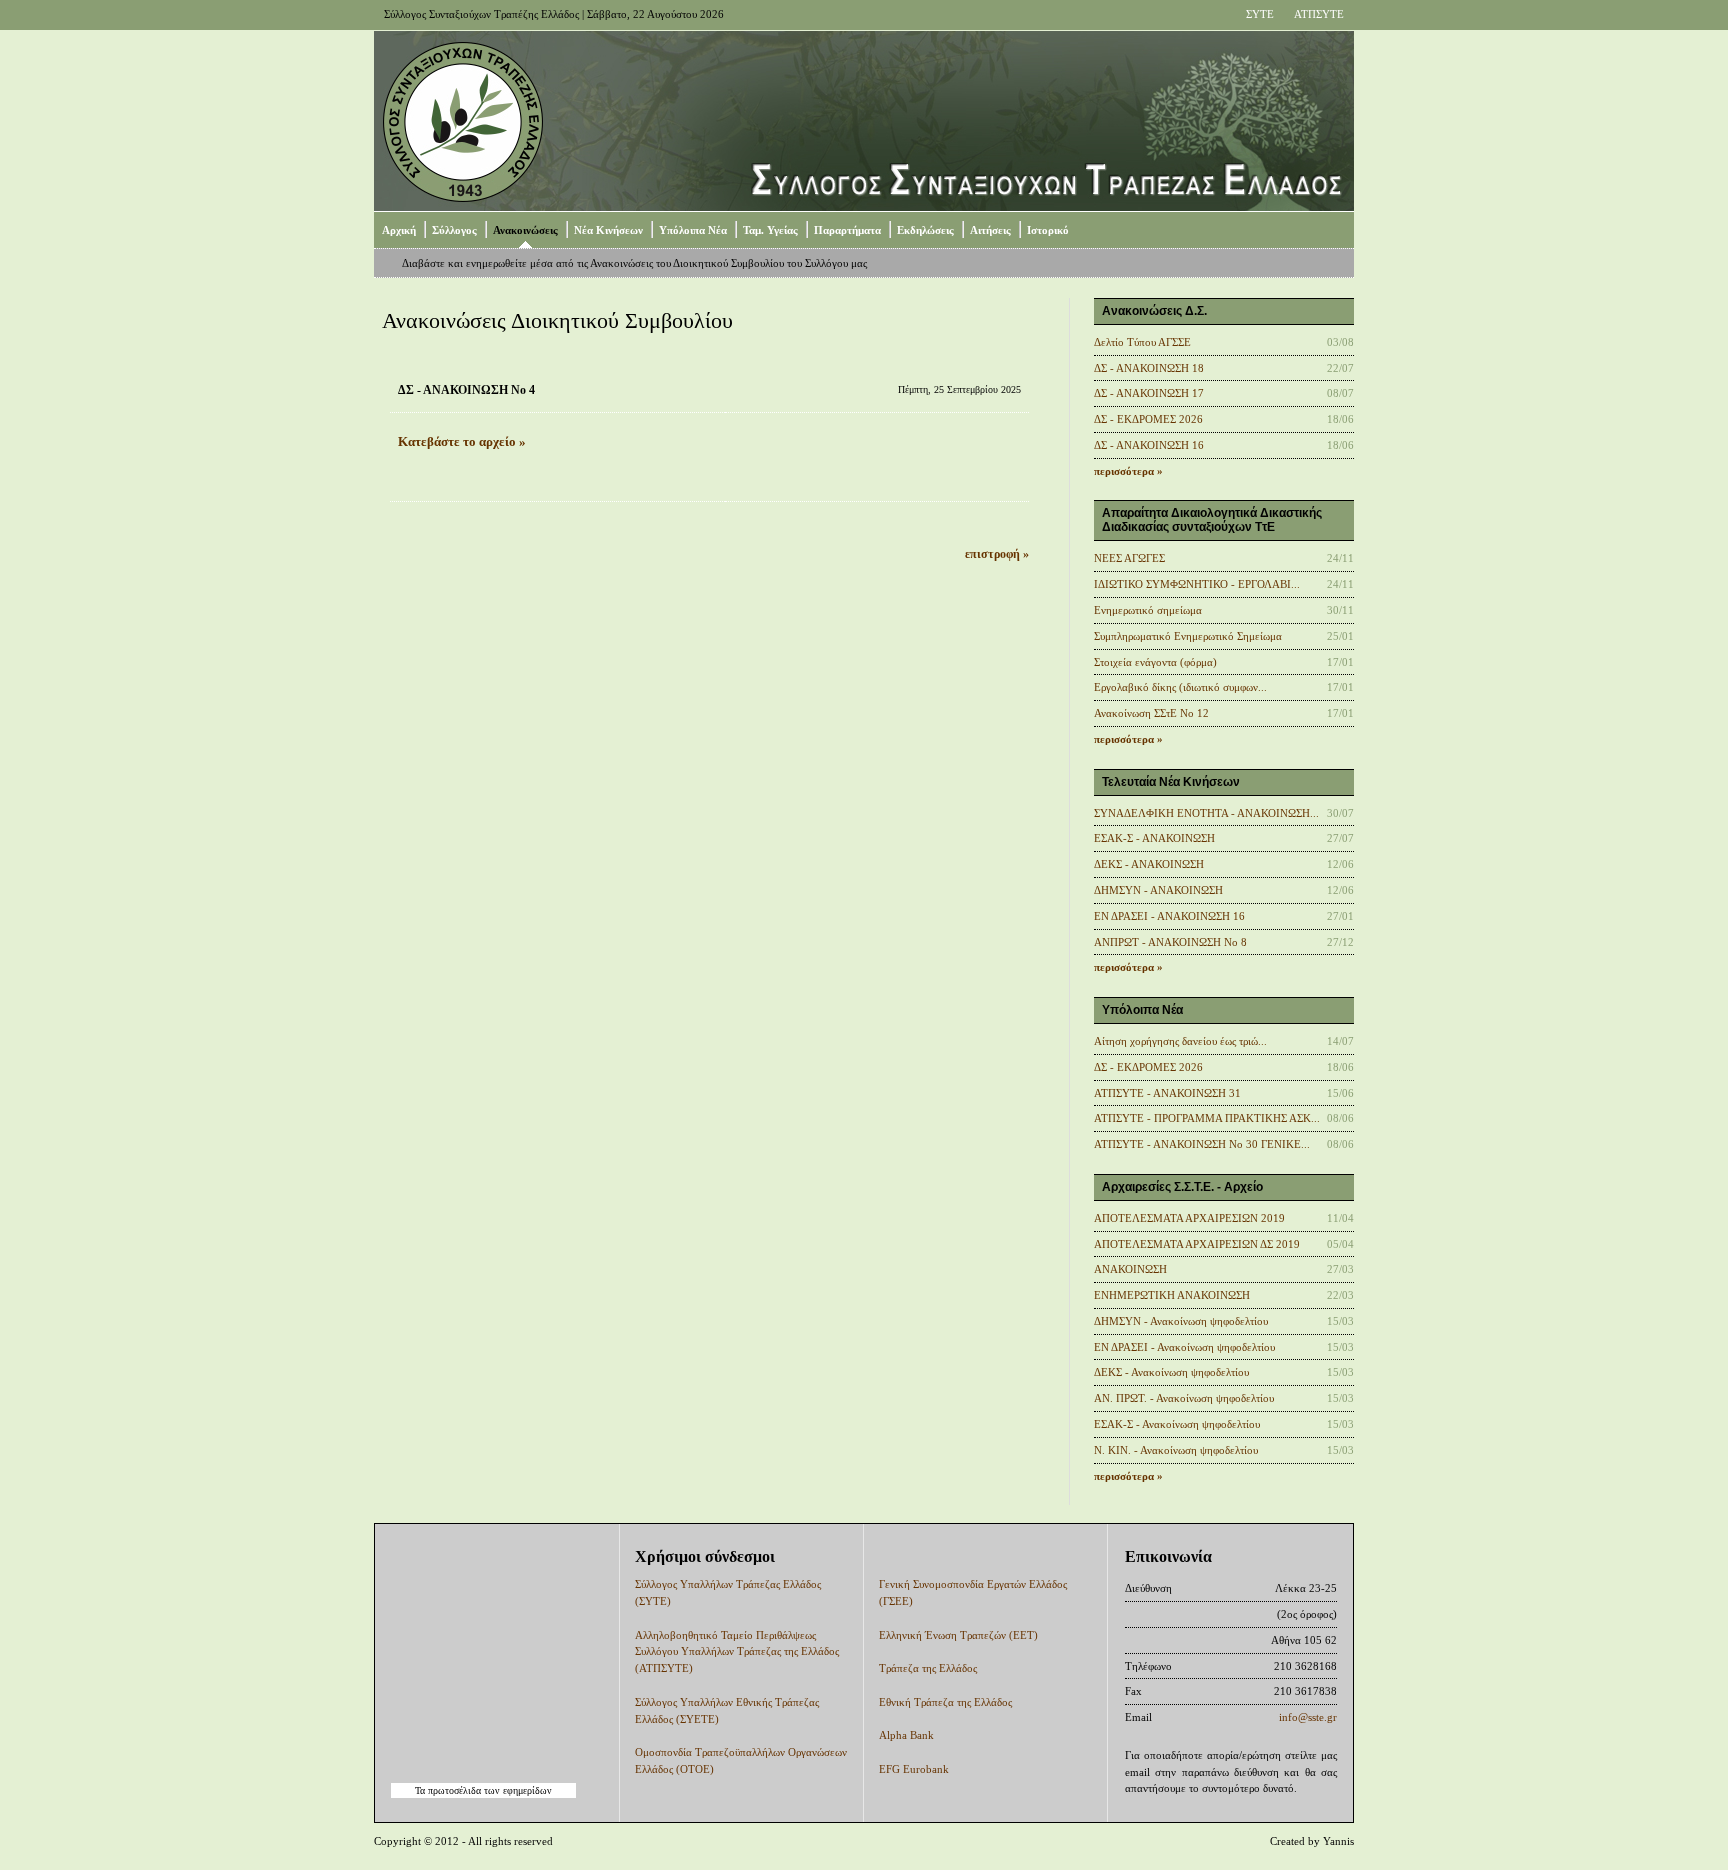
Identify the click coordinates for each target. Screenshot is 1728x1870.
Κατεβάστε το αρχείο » (462, 442)
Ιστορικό (1048, 230)
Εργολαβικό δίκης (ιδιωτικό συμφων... (1180, 687)
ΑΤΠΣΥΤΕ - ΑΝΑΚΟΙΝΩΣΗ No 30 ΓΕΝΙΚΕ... (1202, 1144)
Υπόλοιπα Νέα (693, 230)
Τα (421, 1790)
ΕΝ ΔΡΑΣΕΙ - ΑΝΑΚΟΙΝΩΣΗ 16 (1169, 916)
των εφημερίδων (516, 1790)
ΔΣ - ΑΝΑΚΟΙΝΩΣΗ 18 (1149, 368)
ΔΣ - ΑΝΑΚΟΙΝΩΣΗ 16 (1149, 445)
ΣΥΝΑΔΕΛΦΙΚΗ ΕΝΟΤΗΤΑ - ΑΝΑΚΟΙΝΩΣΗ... (1206, 813)
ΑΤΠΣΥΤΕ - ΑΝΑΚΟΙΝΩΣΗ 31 (1167, 1093)
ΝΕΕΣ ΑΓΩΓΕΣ (1129, 558)
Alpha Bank (906, 1735)
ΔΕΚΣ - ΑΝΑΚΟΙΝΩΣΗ (1149, 864)
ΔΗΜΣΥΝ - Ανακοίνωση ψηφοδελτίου (1181, 1321)
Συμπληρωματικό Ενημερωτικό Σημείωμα (1188, 636)
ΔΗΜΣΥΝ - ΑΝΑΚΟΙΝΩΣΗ (1158, 890)
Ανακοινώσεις (525, 230)
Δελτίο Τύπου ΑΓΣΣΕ (1142, 342)
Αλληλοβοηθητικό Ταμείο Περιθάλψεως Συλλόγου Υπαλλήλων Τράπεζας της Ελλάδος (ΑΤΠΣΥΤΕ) (737, 1652)
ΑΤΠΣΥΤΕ (1319, 14)
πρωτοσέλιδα (454, 1790)
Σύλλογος (454, 230)
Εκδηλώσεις (925, 230)
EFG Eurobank (914, 1769)
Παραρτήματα (847, 230)
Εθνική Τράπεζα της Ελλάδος (945, 1702)
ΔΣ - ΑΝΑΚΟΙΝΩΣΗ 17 (1149, 393)
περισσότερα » (1128, 471)
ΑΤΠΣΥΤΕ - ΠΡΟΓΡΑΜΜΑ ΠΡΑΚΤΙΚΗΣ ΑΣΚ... (1207, 1118)
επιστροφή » (997, 554)
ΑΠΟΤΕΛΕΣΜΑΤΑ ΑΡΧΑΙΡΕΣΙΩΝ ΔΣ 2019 (1197, 1244)
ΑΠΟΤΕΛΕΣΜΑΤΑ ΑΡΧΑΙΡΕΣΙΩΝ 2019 (1189, 1218)
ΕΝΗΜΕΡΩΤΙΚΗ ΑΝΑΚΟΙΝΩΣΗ (1172, 1295)
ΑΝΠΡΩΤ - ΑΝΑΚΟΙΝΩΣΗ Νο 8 (1170, 942)
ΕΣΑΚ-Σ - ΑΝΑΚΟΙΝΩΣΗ (1154, 838)
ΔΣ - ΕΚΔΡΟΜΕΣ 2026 (1148, 419)
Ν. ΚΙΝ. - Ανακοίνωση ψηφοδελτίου (1176, 1450)
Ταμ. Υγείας (770, 230)
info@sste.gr (1308, 1717)
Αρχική (399, 230)
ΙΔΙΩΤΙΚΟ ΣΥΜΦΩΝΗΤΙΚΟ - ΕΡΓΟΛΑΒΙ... (1197, 584)
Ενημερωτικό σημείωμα (1148, 610)
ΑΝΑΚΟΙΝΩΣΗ (1130, 1269)
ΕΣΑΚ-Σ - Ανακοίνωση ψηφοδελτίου (1177, 1424)
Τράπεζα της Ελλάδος (928, 1668)
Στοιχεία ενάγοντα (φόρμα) (1155, 662)
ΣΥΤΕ (1260, 14)
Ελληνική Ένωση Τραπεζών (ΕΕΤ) (958, 1635)
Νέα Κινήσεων (608, 230)
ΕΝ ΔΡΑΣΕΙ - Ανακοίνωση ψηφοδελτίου (1184, 1347)
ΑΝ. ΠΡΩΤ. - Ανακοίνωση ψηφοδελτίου (1184, 1398)
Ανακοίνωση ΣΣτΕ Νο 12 (1151, 713)
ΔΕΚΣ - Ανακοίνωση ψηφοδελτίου (1171, 1372)
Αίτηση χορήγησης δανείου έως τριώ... (1180, 1041)
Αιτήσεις (990, 230)
